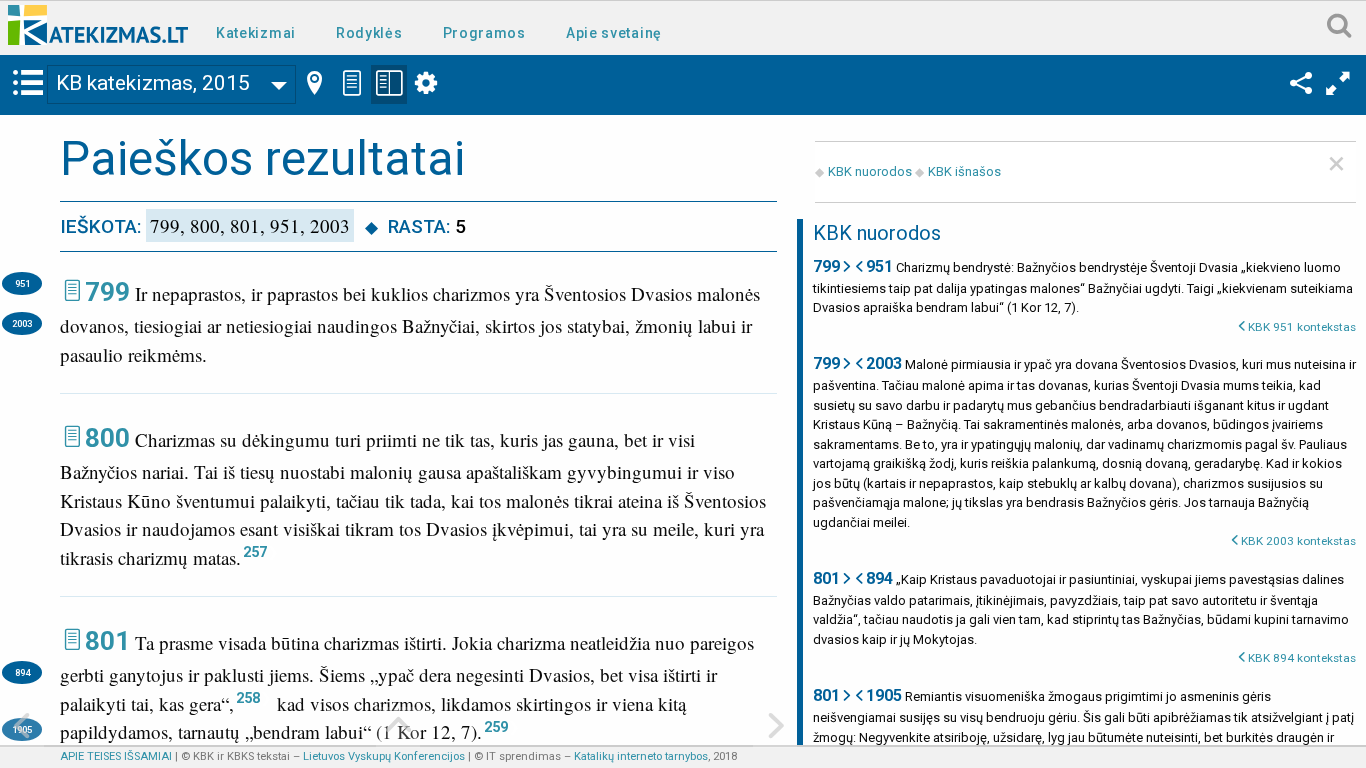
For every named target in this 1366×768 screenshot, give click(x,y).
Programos (484, 33)
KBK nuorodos (870, 171)
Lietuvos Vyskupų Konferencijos (384, 756)
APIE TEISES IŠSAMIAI (116, 756)
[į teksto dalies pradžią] (398, 727)
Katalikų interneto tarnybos (641, 756)
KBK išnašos (964, 171)
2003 (22, 323)
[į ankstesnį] (22, 727)
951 (22, 283)
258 (248, 698)
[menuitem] (260, 31)
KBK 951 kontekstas (1302, 327)
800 (107, 438)
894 (22, 672)
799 (107, 292)
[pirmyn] (775, 727)
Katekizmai (256, 33)
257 (255, 552)
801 (107, 641)
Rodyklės (369, 33)
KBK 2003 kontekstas (1298, 541)
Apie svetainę (614, 33)
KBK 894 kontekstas (1302, 658)
